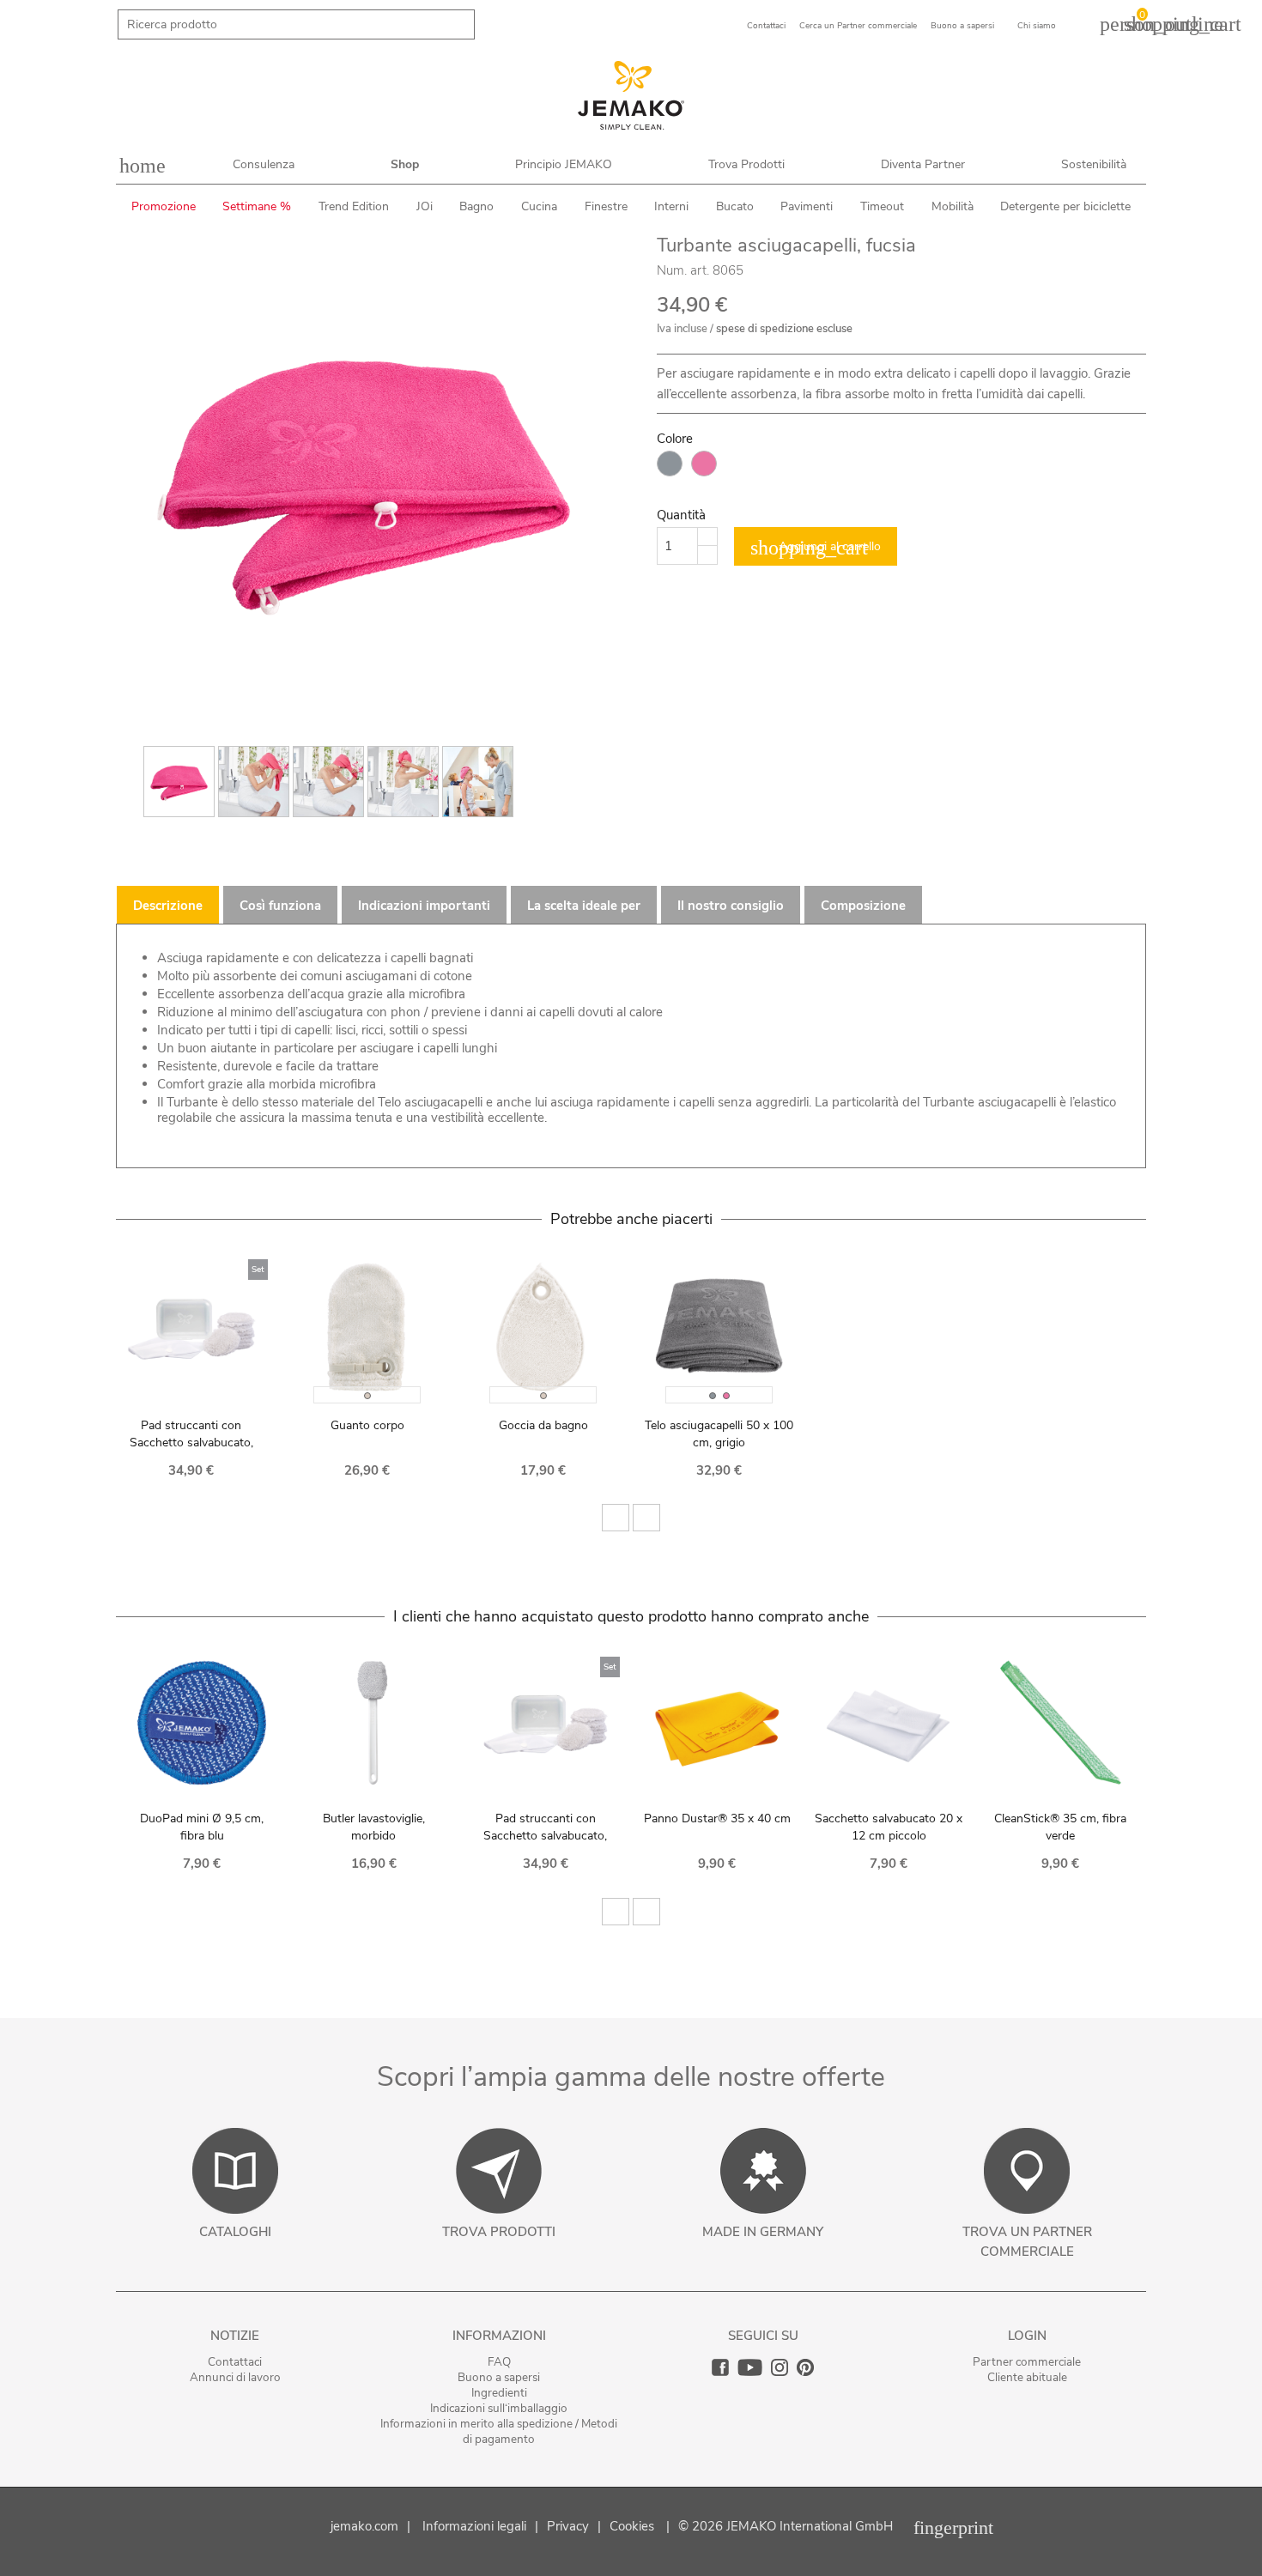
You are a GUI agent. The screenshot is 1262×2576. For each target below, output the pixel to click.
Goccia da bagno (543, 1425)
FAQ (499, 2362)
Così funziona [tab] (280, 906)
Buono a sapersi (499, 2377)
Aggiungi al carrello (816, 548)
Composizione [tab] (863, 906)
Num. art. (683, 270)
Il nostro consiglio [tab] (731, 906)
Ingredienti (499, 2393)
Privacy (568, 2526)
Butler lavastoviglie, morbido (374, 1827)
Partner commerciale (1027, 2362)
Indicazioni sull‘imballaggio (499, 2408)
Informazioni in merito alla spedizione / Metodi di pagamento (499, 2431)
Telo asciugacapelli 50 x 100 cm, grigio (719, 1434)
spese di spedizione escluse (784, 329)
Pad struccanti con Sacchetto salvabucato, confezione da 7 (191, 1443)
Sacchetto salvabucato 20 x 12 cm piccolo (889, 1827)
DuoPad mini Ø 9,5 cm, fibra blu (202, 1827)
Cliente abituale (1027, 2377)
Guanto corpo (367, 1425)
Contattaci (235, 2362)
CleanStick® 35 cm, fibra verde (1060, 1827)
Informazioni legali (474, 2526)
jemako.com (364, 2526)
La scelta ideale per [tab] (584, 906)
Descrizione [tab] (168, 906)
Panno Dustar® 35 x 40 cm (717, 1818)
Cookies (632, 2526)
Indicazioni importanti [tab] (424, 906)
